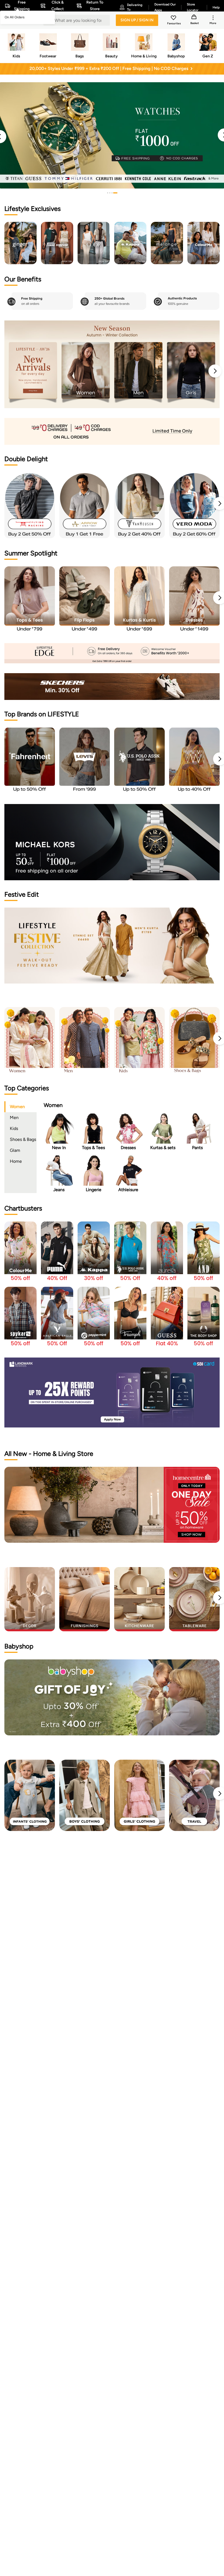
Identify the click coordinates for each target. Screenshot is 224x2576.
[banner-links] (112, 431)
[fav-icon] (174, 19)
